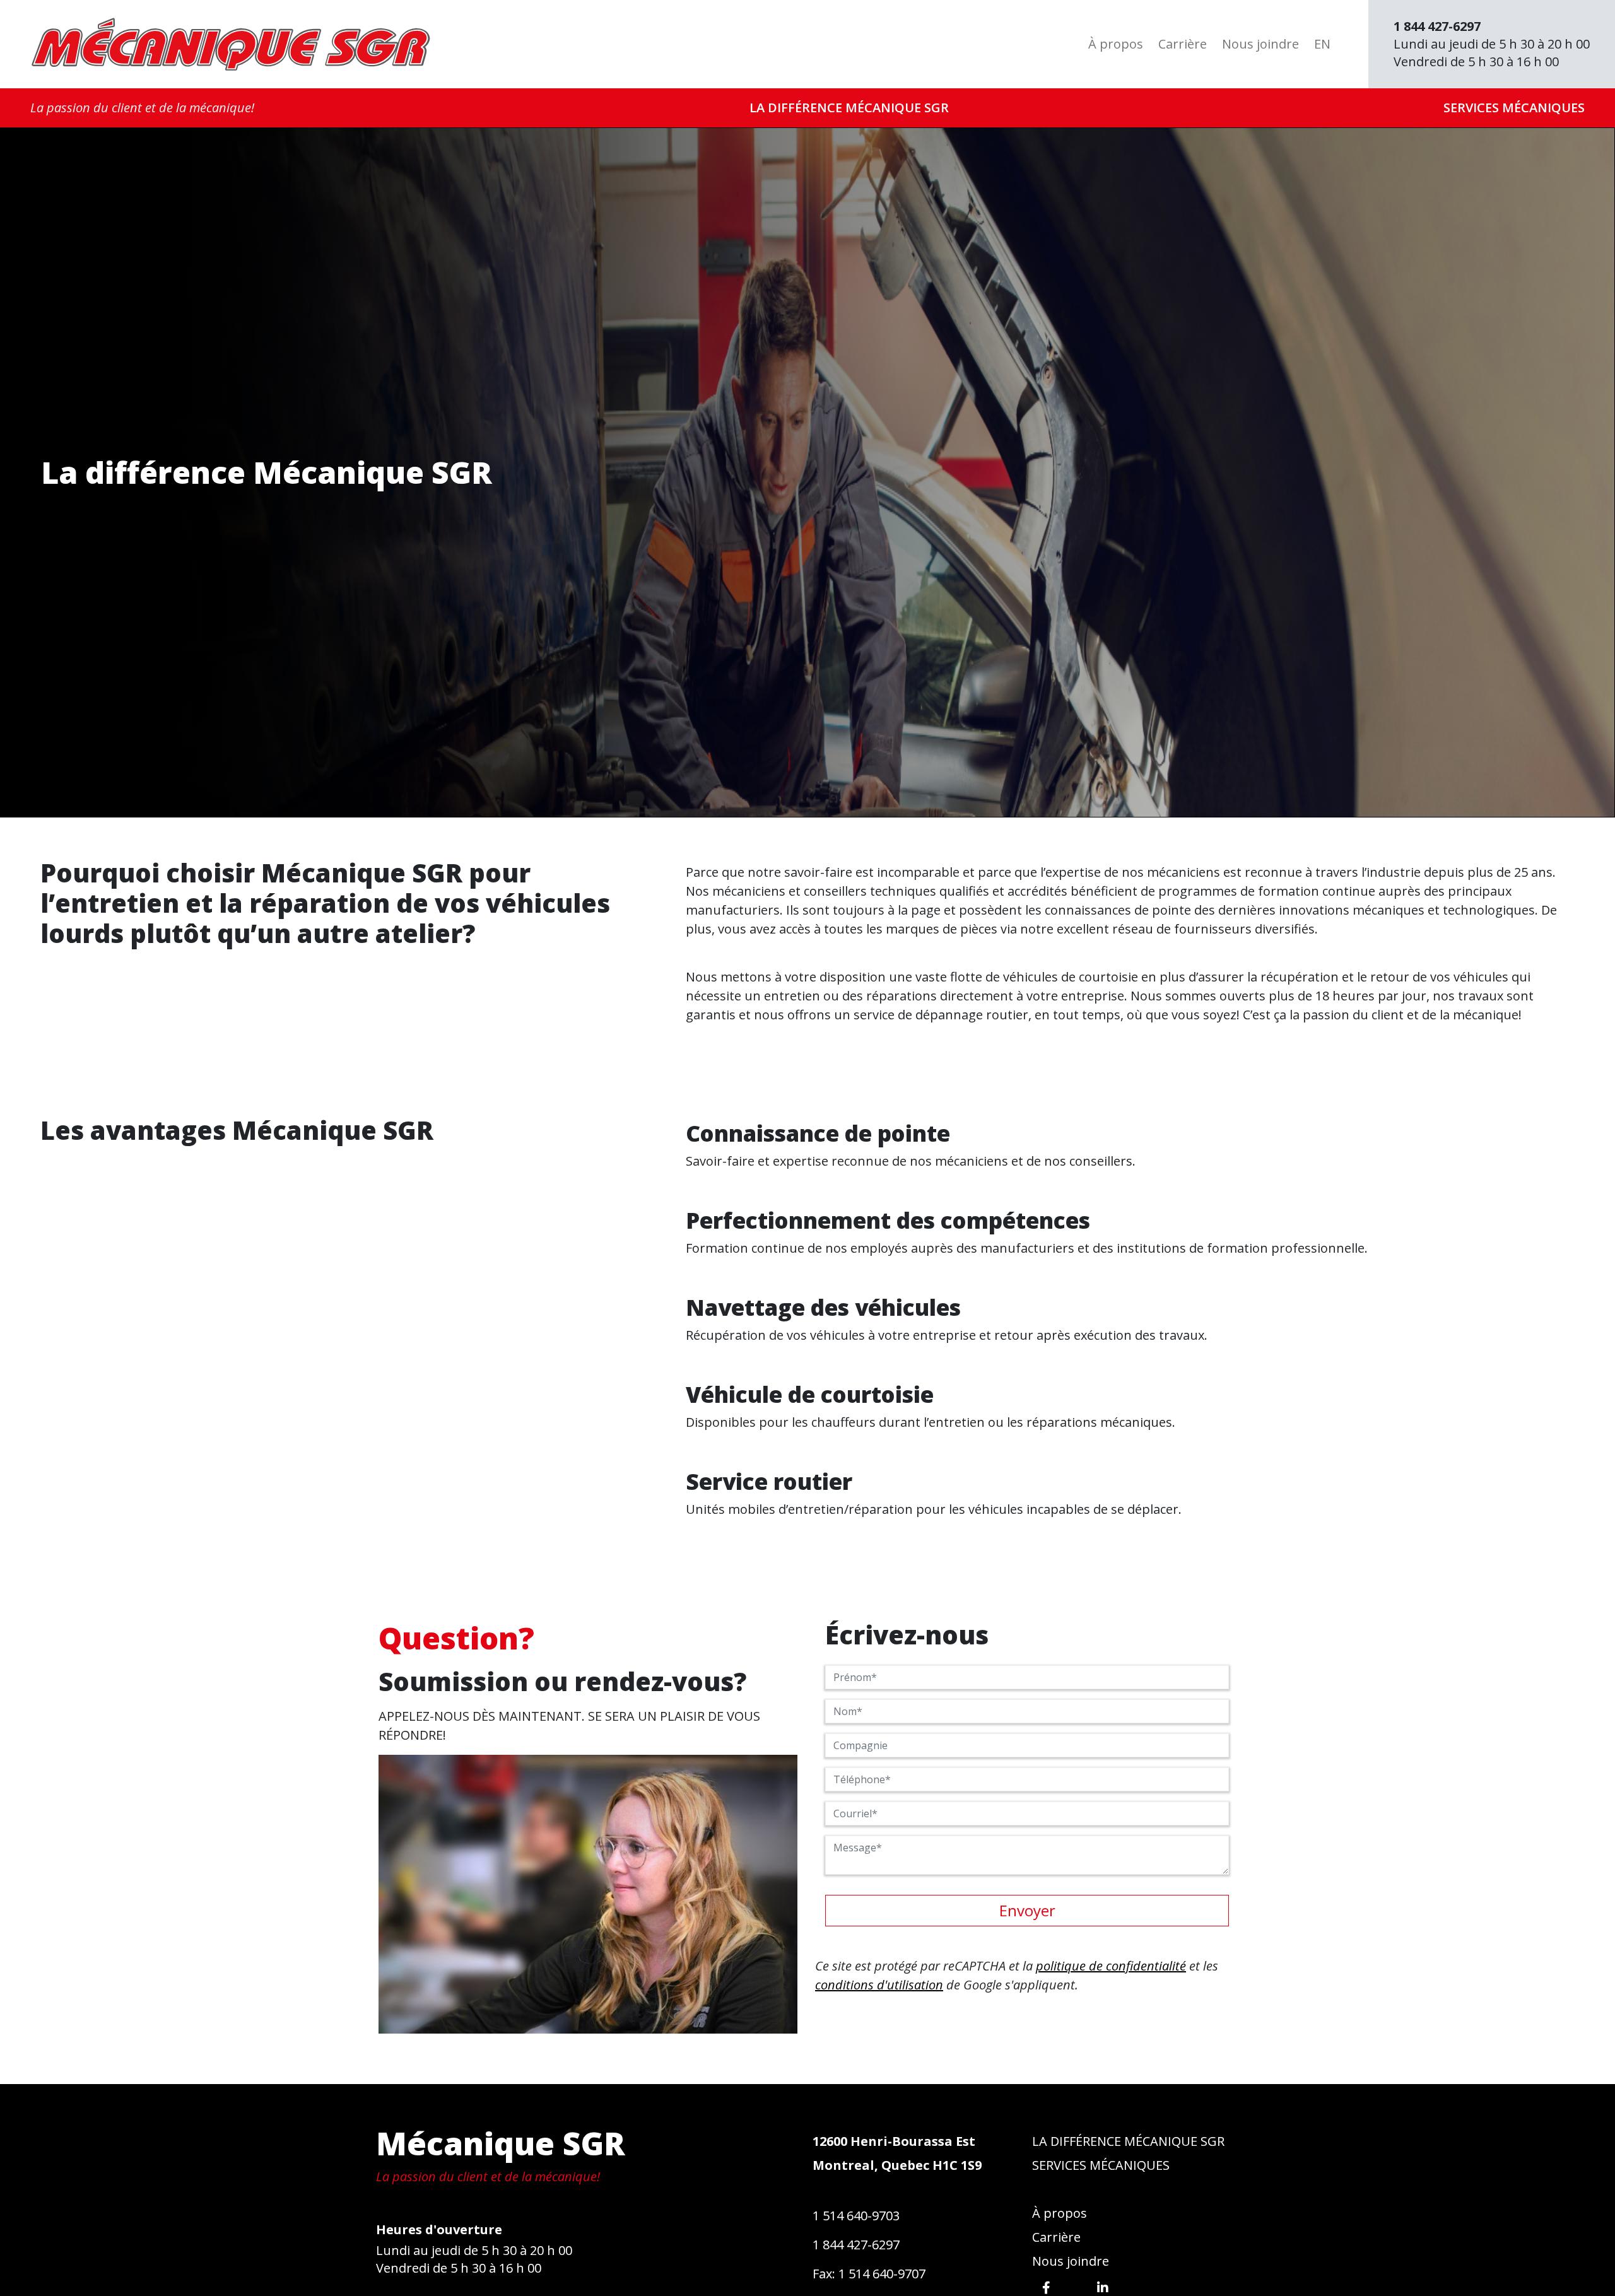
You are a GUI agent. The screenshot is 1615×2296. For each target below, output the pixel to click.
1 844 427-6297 (856, 2245)
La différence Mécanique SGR (849, 108)
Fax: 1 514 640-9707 (869, 2274)
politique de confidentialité (1111, 1966)
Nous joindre (1260, 44)
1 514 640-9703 (856, 2216)
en (1322, 44)
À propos (1116, 44)
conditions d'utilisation (879, 1985)
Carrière (1183, 44)
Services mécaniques (1514, 108)
